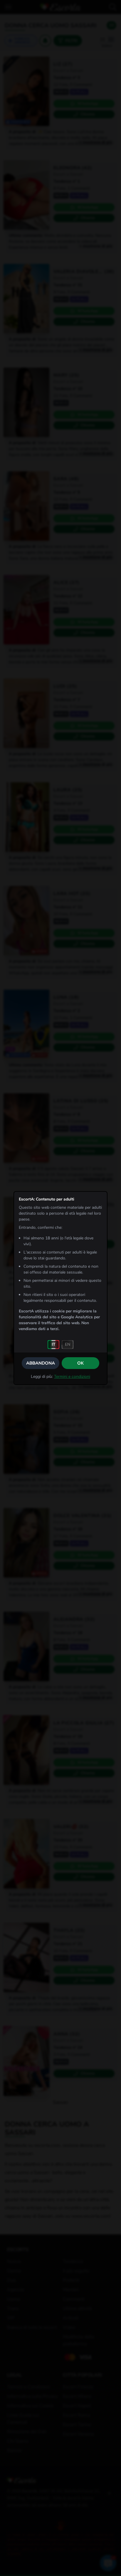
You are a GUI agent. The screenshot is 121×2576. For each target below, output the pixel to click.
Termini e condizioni (72, 1377)
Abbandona (41, 1363)
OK (80, 1363)
